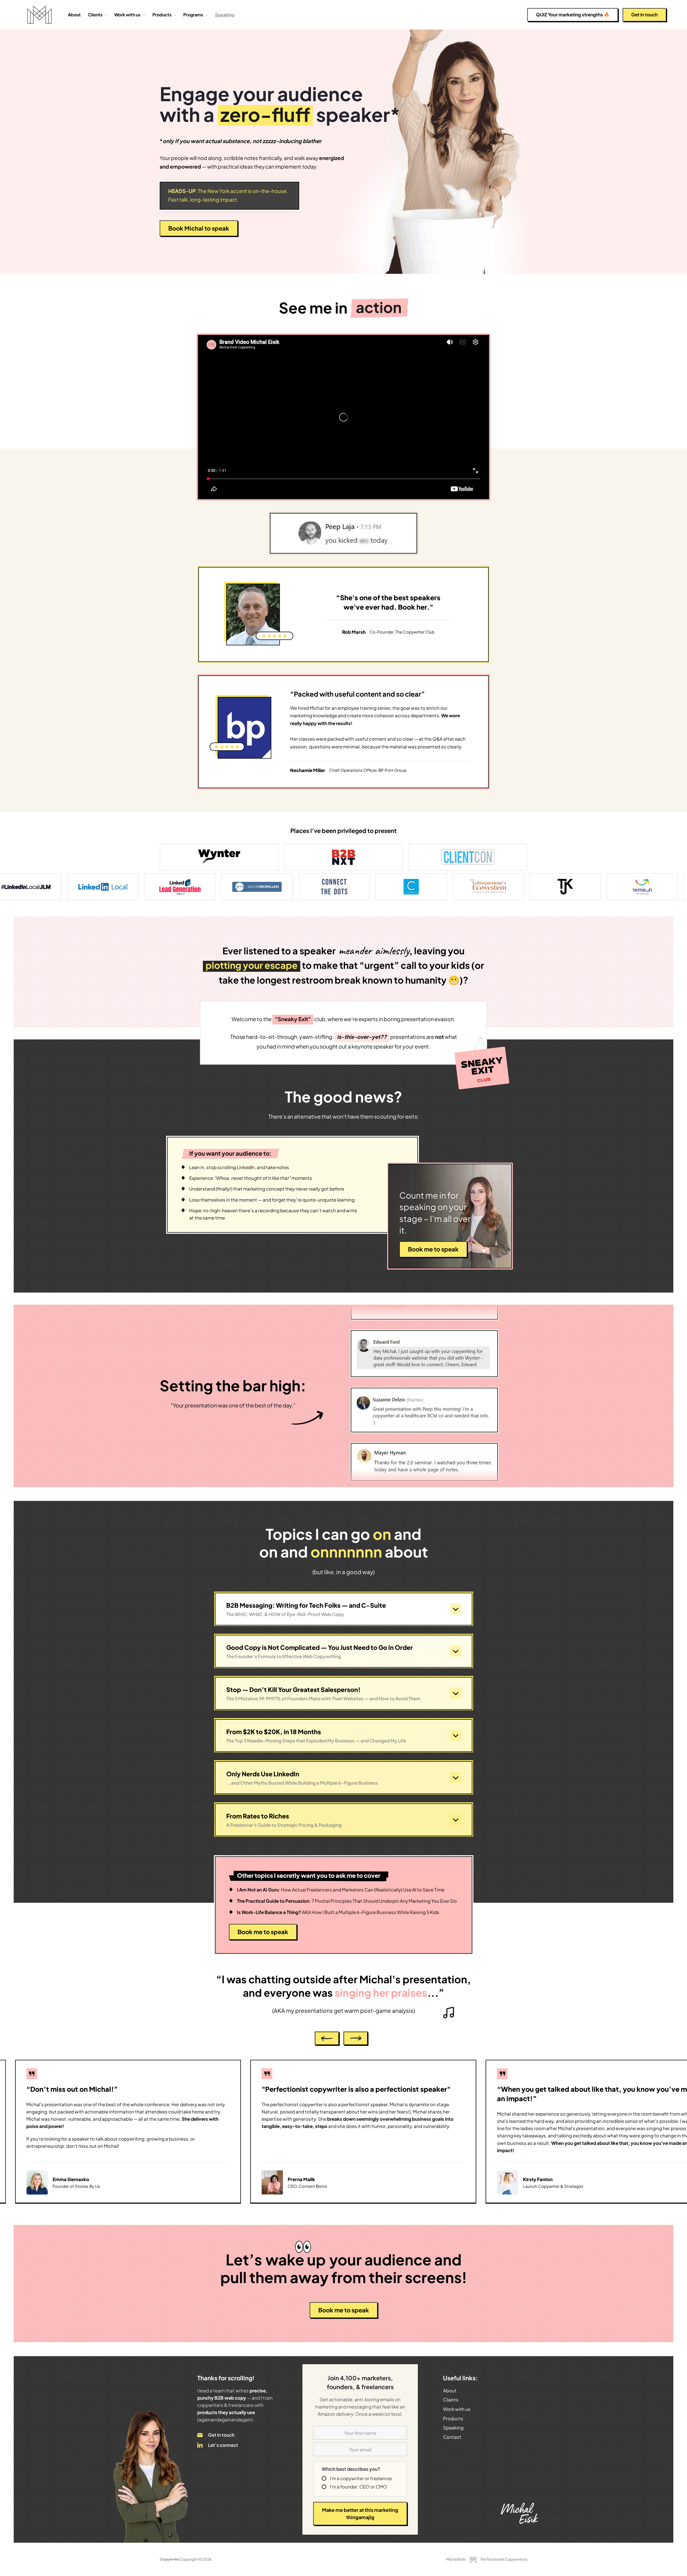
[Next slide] (356, 2038)
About (74, 15)
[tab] (619, 2205)
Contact (452, 2437)
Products (162, 15)
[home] (39, 15)
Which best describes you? (351, 2469)
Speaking (225, 15)
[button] (98, 15)
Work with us (457, 2409)
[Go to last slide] (327, 2038)
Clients (451, 2400)
